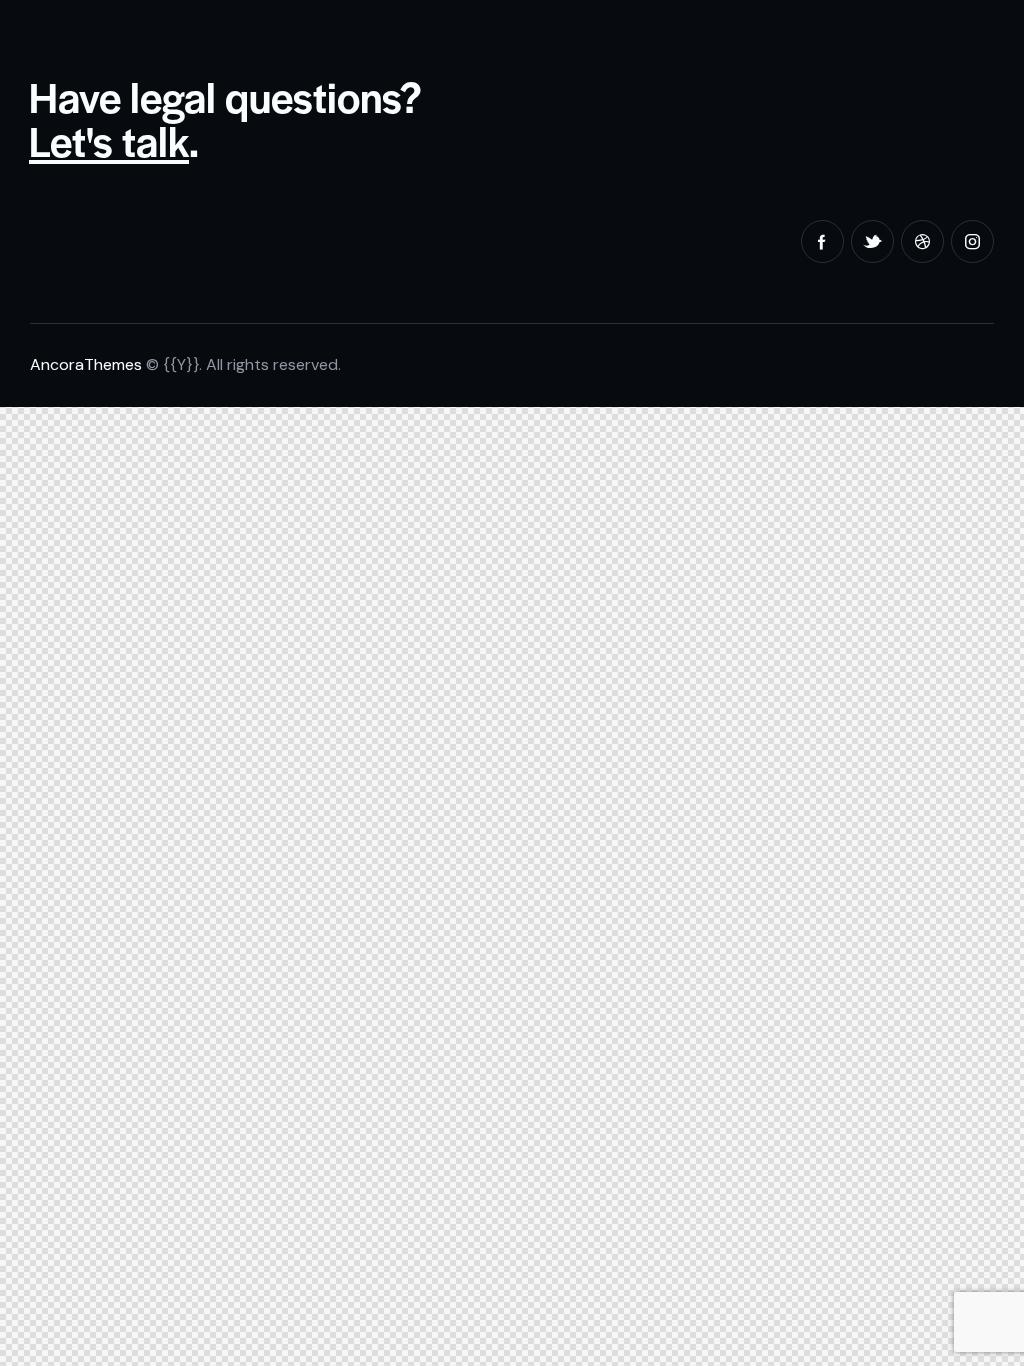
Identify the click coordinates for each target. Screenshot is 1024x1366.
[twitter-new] (872, 241)
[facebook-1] (822, 241)
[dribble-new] (922, 241)
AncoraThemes (86, 364)
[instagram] (972, 241)
